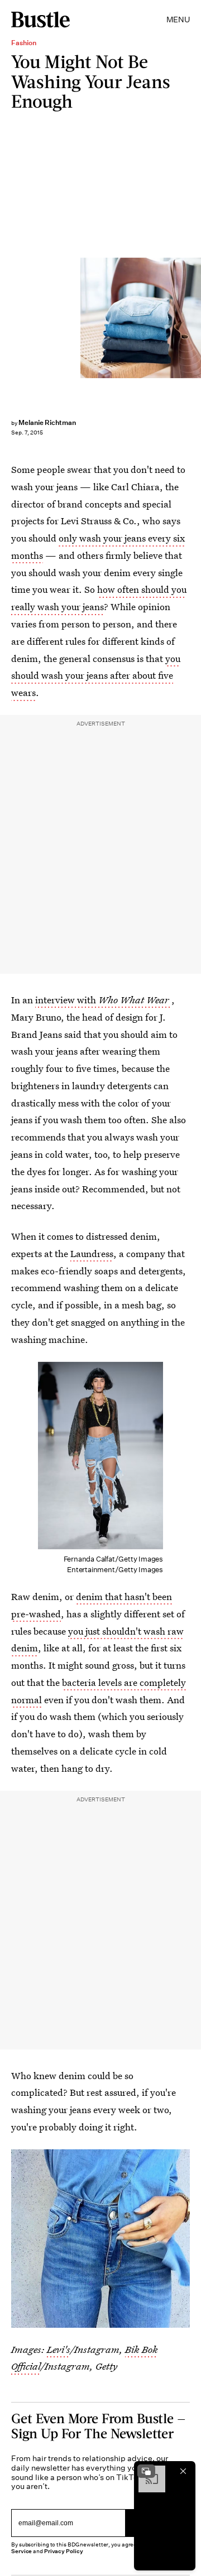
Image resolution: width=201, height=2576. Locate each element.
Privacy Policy (64, 2551)
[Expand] (146, 2471)
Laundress (92, 1253)
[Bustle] (40, 20)
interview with (102, 1000)
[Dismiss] (183, 2471)
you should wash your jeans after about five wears (96, 676)
